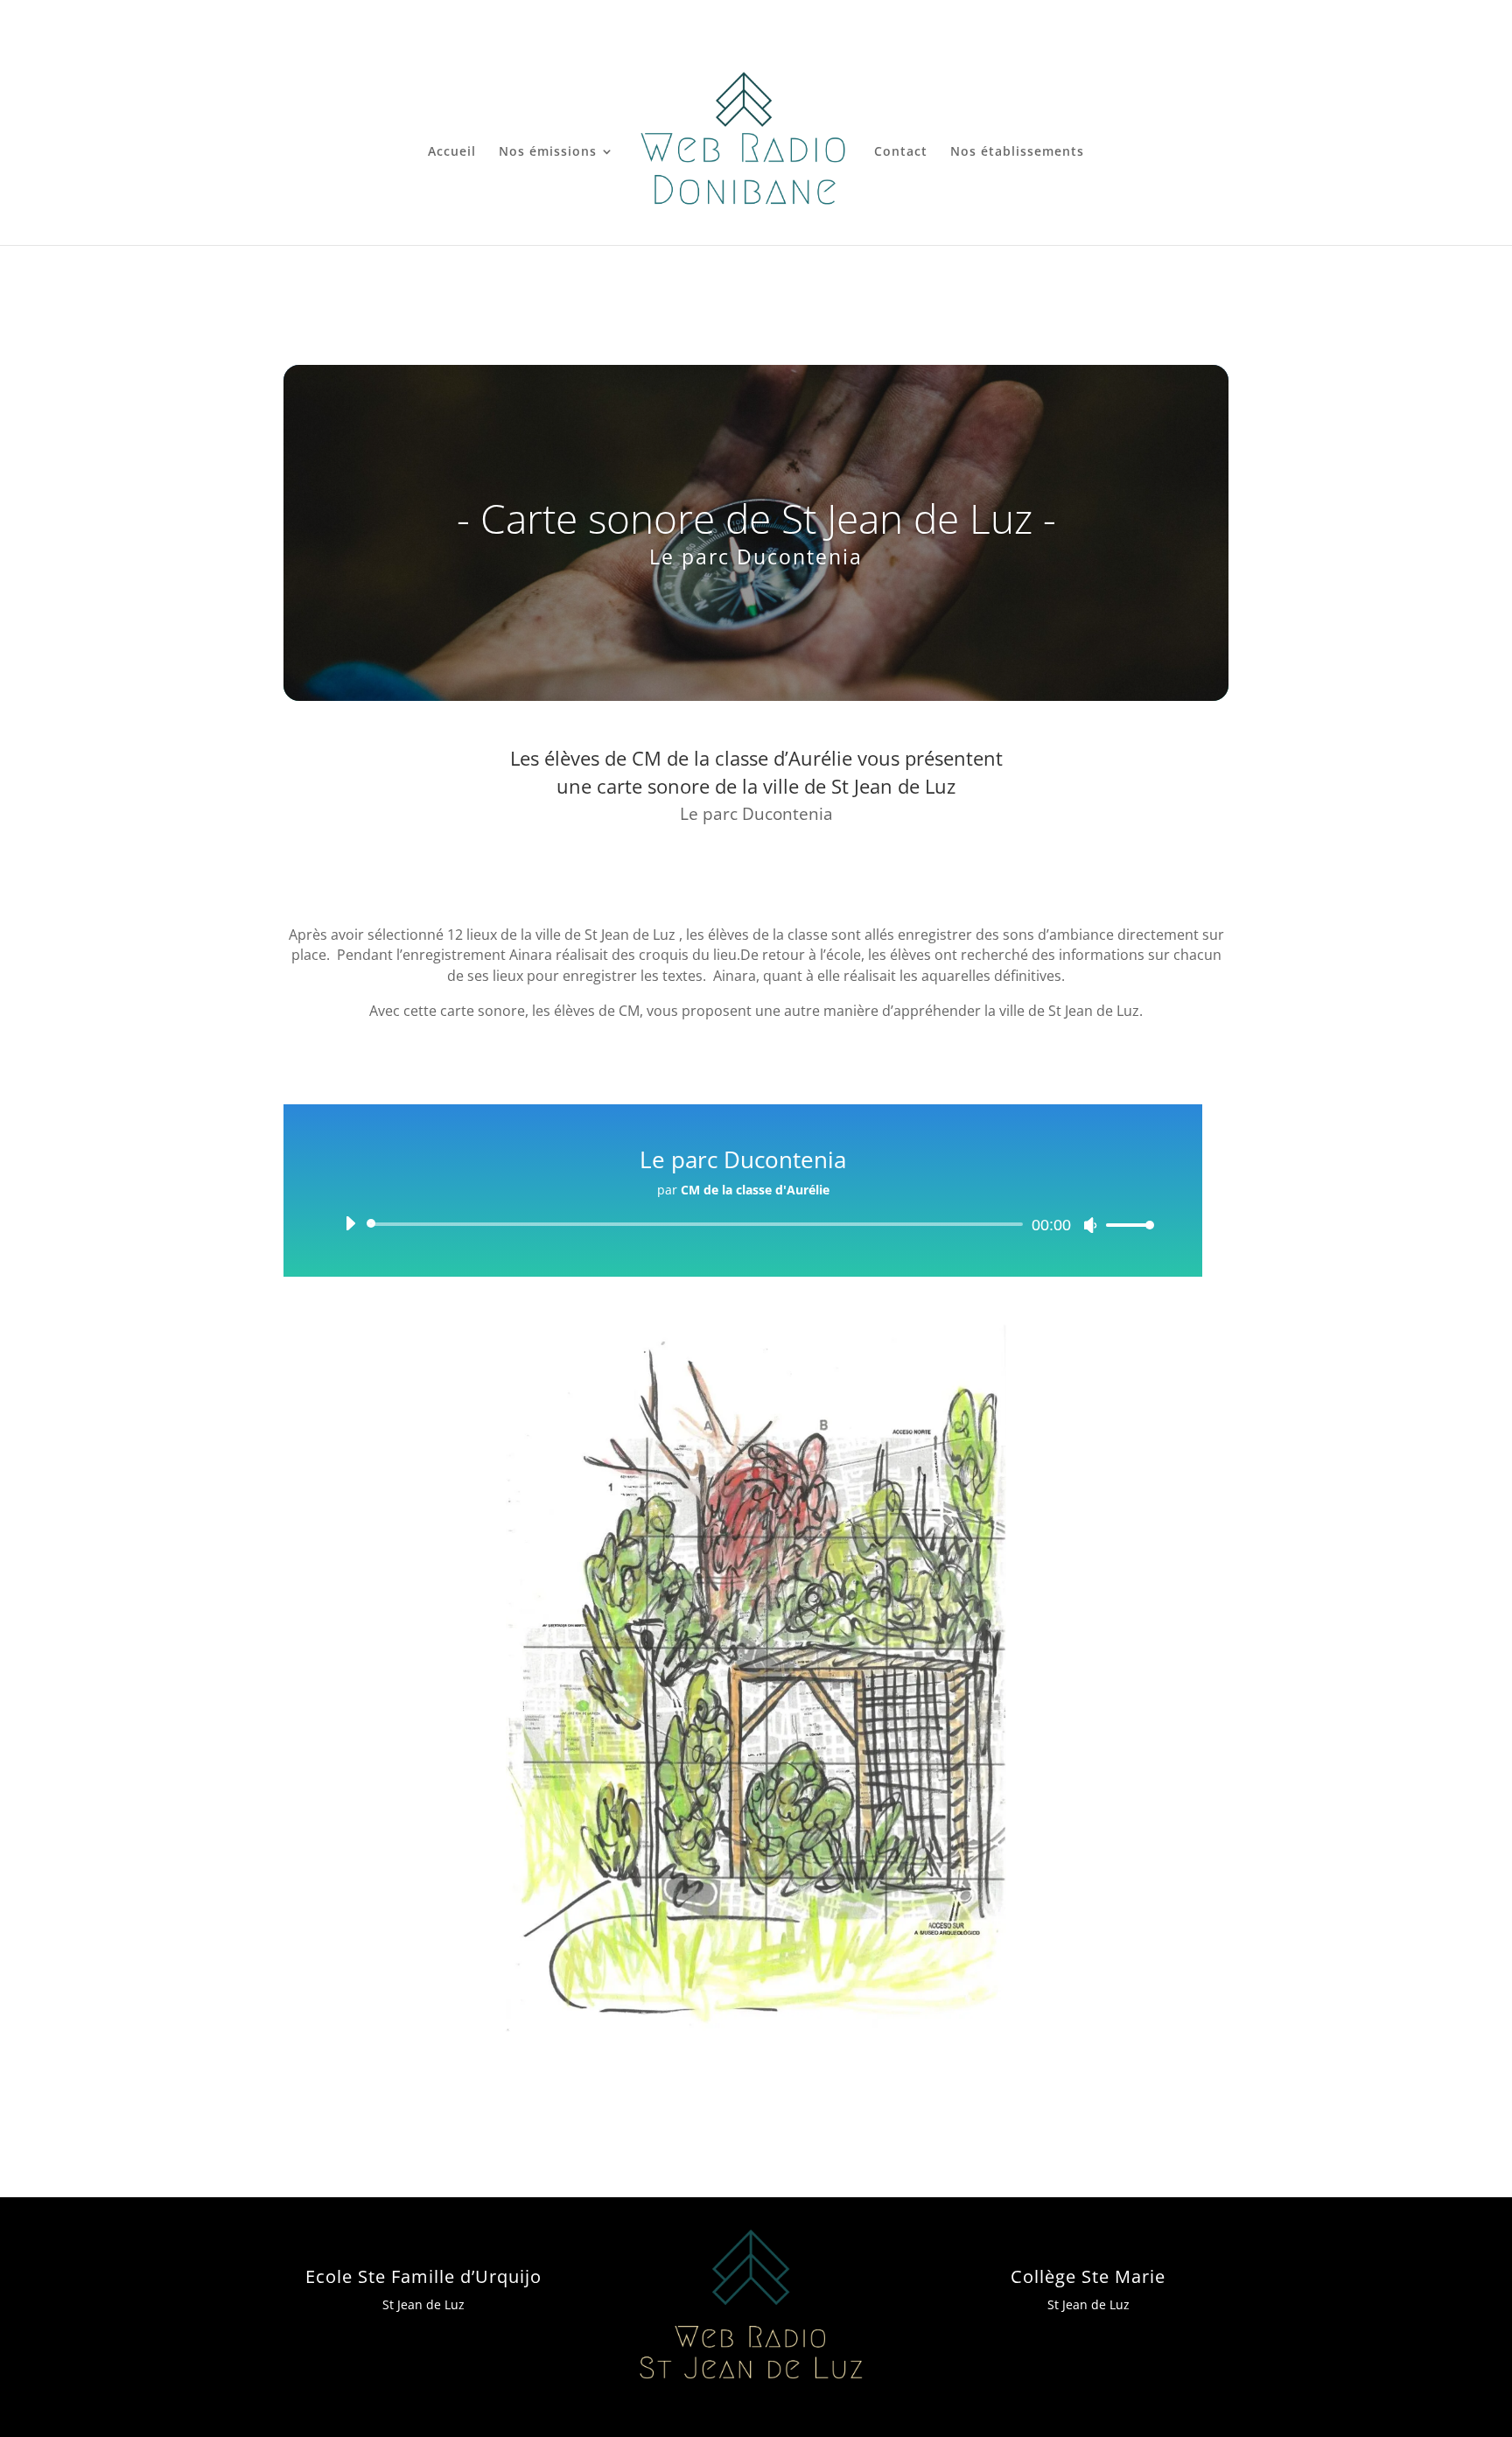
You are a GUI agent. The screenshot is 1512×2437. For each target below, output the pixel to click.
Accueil (452, 152)
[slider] (1125, 1225)
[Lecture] (350, 1223)
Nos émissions (548, 152)
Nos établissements (1017, 152)
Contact (901, 152)
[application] (743, 1224)
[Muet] (1090, 1225)
